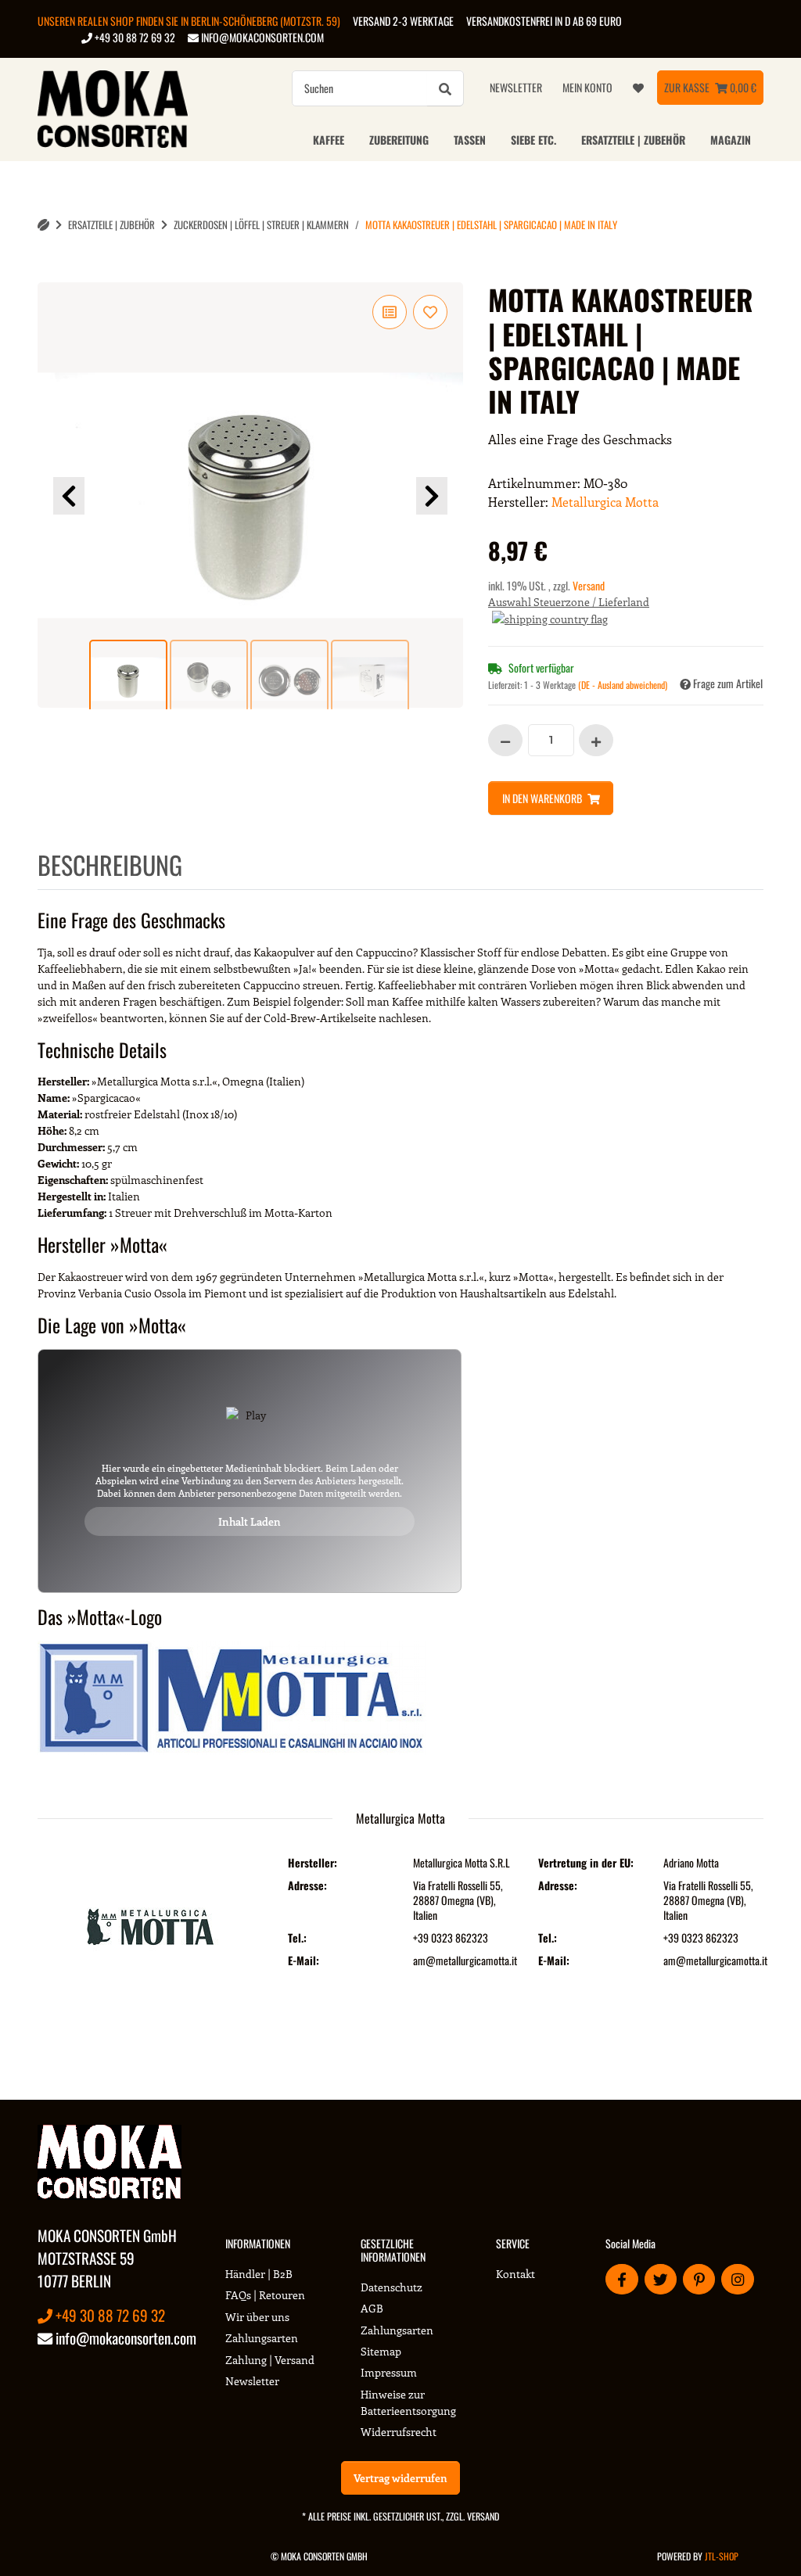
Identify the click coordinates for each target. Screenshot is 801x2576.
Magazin (731, 140)
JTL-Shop (722, 2556)
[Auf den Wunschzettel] (430, 312)
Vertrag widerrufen (400, 2478)
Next (432, 496)
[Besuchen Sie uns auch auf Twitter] (661, 2279)
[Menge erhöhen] (596, 740)
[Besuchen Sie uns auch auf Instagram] (737, 2279)
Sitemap (381, 2351)
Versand (589, 585)
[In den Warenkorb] (50, 274)
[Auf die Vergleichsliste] (390, 312)
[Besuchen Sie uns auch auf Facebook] (621, 2279)
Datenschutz (392, 2287)
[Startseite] (43, 225)
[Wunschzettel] (638, 88)
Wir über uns (257, 2317)
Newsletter (516, 87)
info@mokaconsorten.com (261, 37)
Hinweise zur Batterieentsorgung (408, 2402)
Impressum (389, 2372)
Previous (69, 496)
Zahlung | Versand (270, 2360)
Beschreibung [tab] (110, 865)
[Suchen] (445, 88)
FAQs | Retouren (265, 2295)
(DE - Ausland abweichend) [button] (623, 685)
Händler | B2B (259, 2274)
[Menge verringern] (505, 740)
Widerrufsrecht (399, 2432)
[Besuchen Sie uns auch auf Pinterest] (699, 2279)
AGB (372, 2308)
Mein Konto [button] (587, 87)
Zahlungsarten (262, 2338)
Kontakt (515, 2274)
